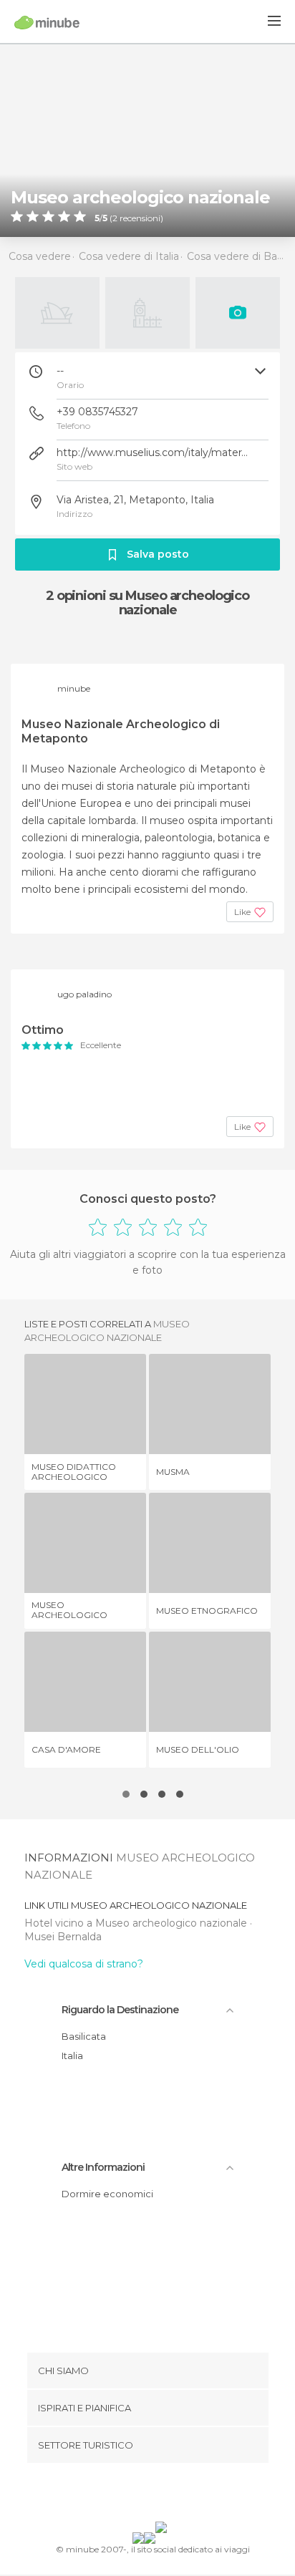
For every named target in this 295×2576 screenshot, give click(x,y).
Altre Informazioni (103, 2167)
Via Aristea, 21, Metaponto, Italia (135, 500)
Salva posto (158, 554)
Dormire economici (107, 2194)
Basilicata (84, 2036)
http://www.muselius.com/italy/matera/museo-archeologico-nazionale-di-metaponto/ (153, 452)
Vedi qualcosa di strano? (84, 1964)
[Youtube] (181, 2495)
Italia (72, 2056)
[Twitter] (144, 2495)
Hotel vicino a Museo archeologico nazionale (137, 1923)
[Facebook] (125, 2495)
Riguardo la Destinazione (120, 2010)
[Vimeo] (163, 2495)
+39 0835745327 (97, 412)
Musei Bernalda (63, 1937)
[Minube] (47, 22)
